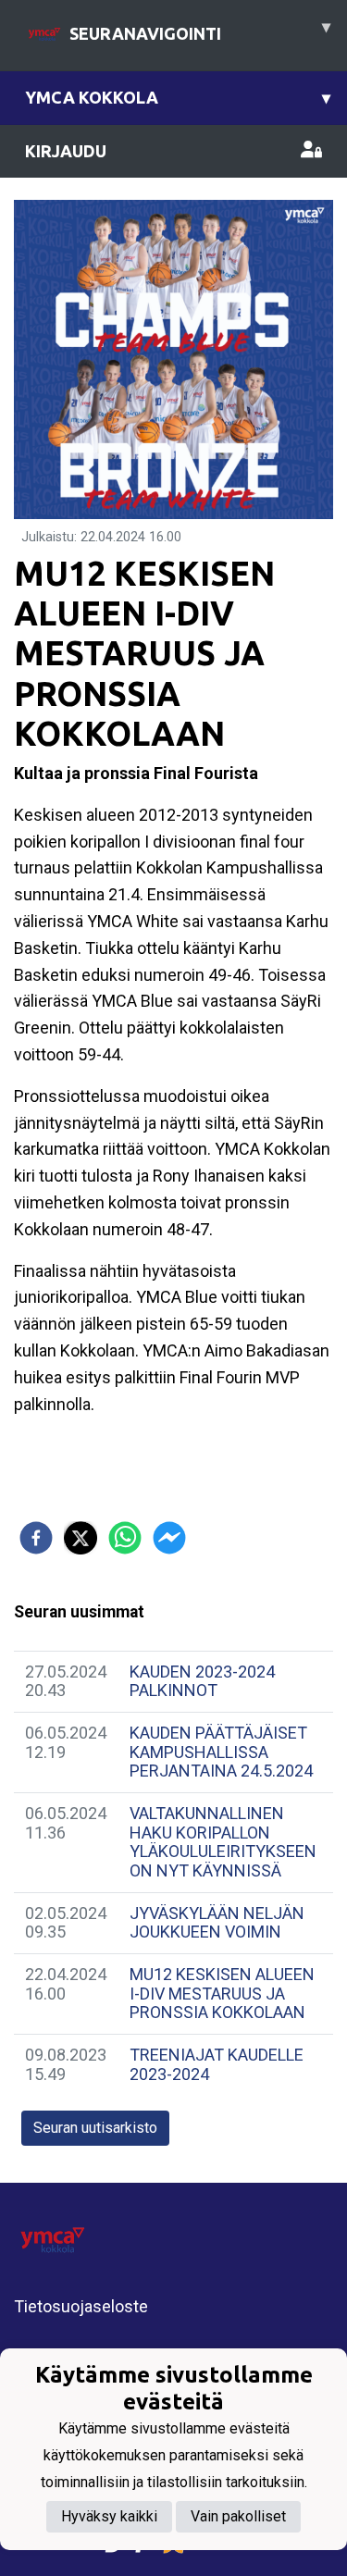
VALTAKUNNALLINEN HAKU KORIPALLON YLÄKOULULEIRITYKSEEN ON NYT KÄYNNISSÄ (223, 1842)
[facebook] (36, 1538)
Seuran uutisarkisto (95, 2128)
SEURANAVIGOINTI (200, 30)
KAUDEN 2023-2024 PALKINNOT (202, 1681)
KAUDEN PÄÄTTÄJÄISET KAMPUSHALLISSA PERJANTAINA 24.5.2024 (221, 1752)
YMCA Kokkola (178, 97)
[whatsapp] (125, 1538)
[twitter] (81, 1538)
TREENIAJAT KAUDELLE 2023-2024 (217, 2064)
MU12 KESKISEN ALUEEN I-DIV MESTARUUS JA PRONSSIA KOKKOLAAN (222, 1993)
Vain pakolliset (238, 2516)
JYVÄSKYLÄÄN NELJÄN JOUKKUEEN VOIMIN (217, 1923)
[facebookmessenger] (169, 1538)
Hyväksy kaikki (109, 2516)
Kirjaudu (66, 151)
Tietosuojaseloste (81, 2306)
